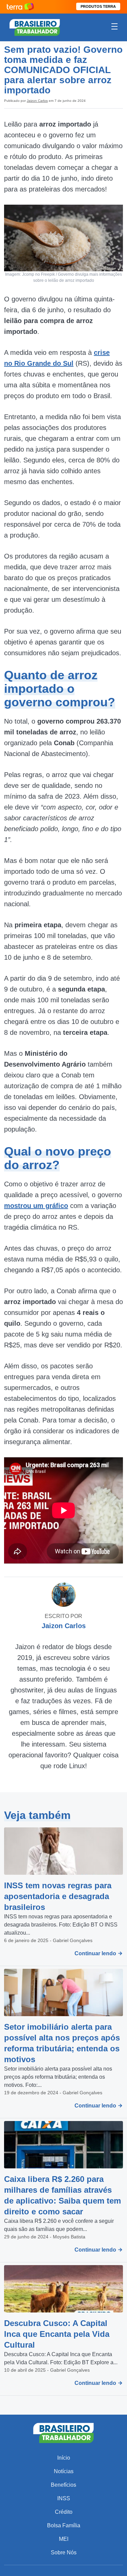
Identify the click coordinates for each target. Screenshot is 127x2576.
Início (64, 2458)
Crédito (64, 2512)
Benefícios (63, 2485)
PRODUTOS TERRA (98, 6)
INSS (64, 2498)
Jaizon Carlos (37, 101)
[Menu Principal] (114, 27)
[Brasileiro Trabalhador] (35, 27)
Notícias (64, 2471)
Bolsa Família (64, 2525)
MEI (64, 2539)
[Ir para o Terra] (20, 7)
